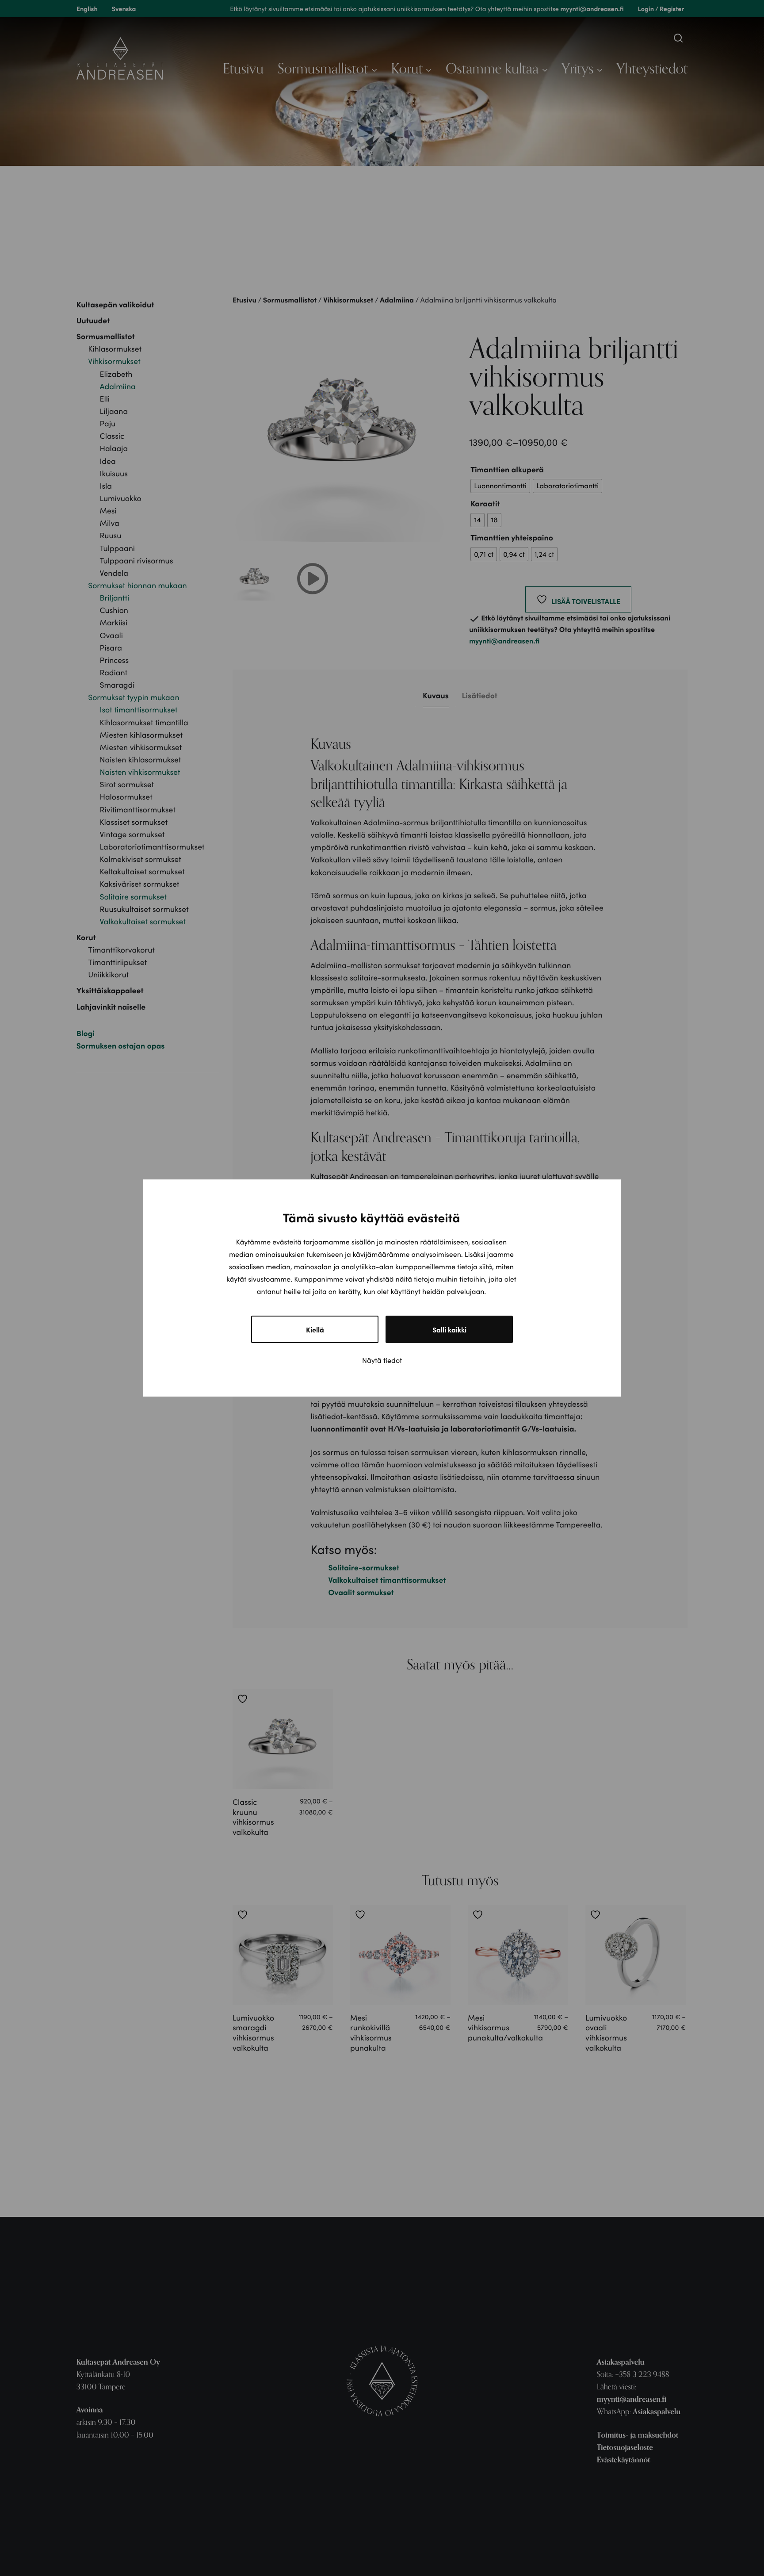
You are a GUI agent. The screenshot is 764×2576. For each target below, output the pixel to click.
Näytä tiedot (382, 1360)
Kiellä (315, 1329)
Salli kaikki (449, 1329)
